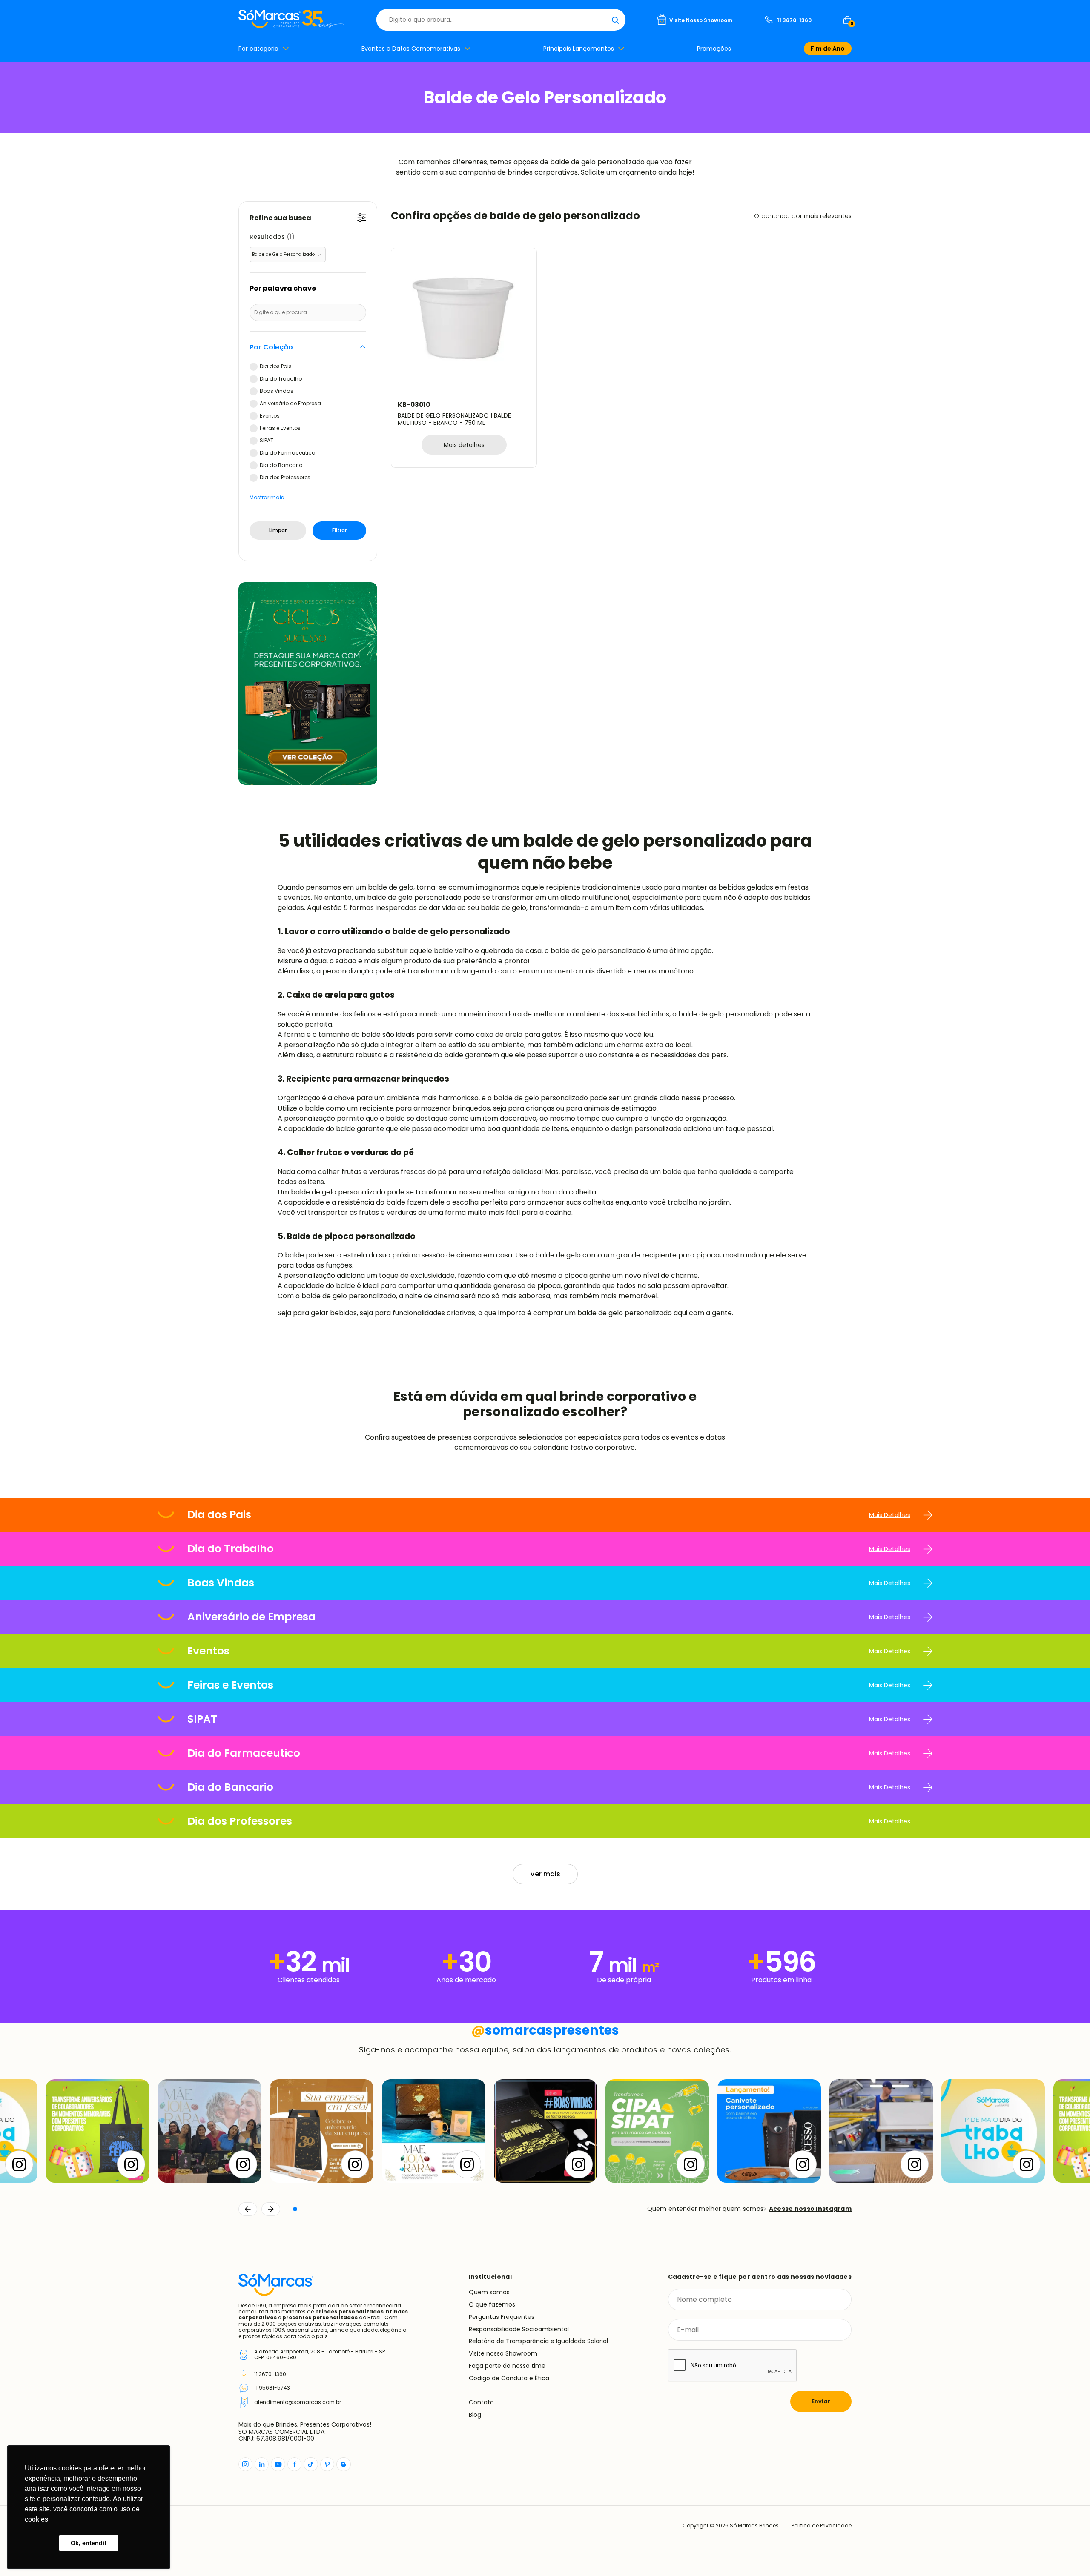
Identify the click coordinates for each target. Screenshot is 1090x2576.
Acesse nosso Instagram (810, 2209)
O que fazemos (492, 2304)
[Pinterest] (327, 2464)
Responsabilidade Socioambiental (519, 2329)
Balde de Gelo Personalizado (283, 254)
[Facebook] (294, 2464)
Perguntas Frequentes (502, 2317)
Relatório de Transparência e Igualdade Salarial (538, 2341)
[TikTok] (311, 2464)
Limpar (278, 530)
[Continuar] (271, 2209)
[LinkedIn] (262, 2464)
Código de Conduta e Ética (509, 2378)
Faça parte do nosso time (507, 2366)
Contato (481, 2402)
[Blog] (344, 2464)
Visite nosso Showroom (503, 2353)
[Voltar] (248, 2209)
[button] (295, 2209)
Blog (475, 2415)
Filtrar (339, 530)
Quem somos (489, 2292)
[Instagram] (245, 2464)
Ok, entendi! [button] (89, 2543)
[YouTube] (278, 2464)
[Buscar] (615, 20)
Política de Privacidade (822, 2526)
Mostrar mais (267, 498)
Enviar (821, 2401)
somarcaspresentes (545, 2030)
